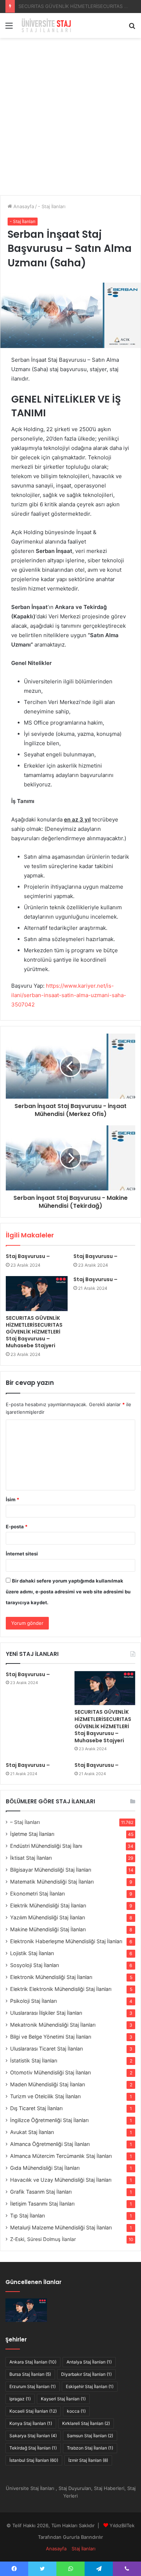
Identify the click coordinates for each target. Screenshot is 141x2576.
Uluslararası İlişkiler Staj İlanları (46, 2013)
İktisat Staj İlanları (31, 1858)
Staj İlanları (84, 2549)
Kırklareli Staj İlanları (86, 2423)
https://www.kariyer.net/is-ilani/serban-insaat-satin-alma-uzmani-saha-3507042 (69, 995)
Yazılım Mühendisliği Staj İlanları (48, 1917)
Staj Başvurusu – (37, 6)
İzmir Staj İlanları (88, 2460)
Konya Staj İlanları (31, 2423)
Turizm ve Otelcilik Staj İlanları (45, 2096)
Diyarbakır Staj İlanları (86, 2374)
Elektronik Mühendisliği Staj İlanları (51, 1977)
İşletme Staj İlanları (32, 1834)
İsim (12, 1499)
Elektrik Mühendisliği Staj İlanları (48, 1905)
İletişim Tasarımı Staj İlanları (42, 2204)
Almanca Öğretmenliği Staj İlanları (50, 2144)
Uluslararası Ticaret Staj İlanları (46, 2049)
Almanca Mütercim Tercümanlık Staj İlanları (61, 2156)
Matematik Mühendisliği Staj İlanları (52, 1882)
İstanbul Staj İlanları (34, 2460)
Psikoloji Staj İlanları (33, 2001)
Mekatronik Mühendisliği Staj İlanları (53, 2025)
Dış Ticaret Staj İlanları (36, 2108)
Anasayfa (23, 206)
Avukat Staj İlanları (32, 2132)
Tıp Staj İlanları (27, 2216)
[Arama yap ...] (132, 28)
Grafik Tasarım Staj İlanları (41, 2192)
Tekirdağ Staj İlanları (33, 2448)
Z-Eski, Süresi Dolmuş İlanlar (43, 2239)
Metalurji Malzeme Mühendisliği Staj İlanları (61, 2227)
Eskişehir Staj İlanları (90, 2386)
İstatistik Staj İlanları (34, 2060)
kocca (76, 2411)
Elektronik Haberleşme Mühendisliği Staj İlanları (66, 1941)
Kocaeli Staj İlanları (33, 2411)
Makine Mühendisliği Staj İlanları (48, 1929)
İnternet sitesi (22, 1554)
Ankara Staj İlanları (33, 2362)
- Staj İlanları (52, 206)
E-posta (17, 1527)
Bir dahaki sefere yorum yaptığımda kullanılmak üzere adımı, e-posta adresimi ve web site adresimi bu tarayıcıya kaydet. (68, 1592)
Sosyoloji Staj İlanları (35, 1965)
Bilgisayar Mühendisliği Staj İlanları (51, 1870)
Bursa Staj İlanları (30, 2374)
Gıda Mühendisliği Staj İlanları (45, 2168)
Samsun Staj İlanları (90, 2436)
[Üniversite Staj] (47, 25)
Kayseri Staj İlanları (63, 2399)
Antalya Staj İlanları (89, 2362)
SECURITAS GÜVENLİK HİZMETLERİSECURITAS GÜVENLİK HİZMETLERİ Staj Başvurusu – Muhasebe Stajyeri (34, 1332)
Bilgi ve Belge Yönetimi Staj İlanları (51, 2037)
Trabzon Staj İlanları (90, 2448)
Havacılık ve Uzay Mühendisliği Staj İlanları (61, 2180)
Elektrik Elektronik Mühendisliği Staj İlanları (61, 1989)
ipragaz (20, 2399)
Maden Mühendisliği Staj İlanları (48, 2084)
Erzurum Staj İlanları (33, 2386)
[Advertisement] (70, 119)
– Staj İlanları (25, 1822)
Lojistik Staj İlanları (32, 1953)
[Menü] (9, 28)
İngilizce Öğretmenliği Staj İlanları (49, 2120)
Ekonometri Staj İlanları (37, 1894)
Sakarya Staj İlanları (33, 2436)
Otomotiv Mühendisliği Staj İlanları (50, 2072)
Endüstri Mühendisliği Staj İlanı (46, 1846)
